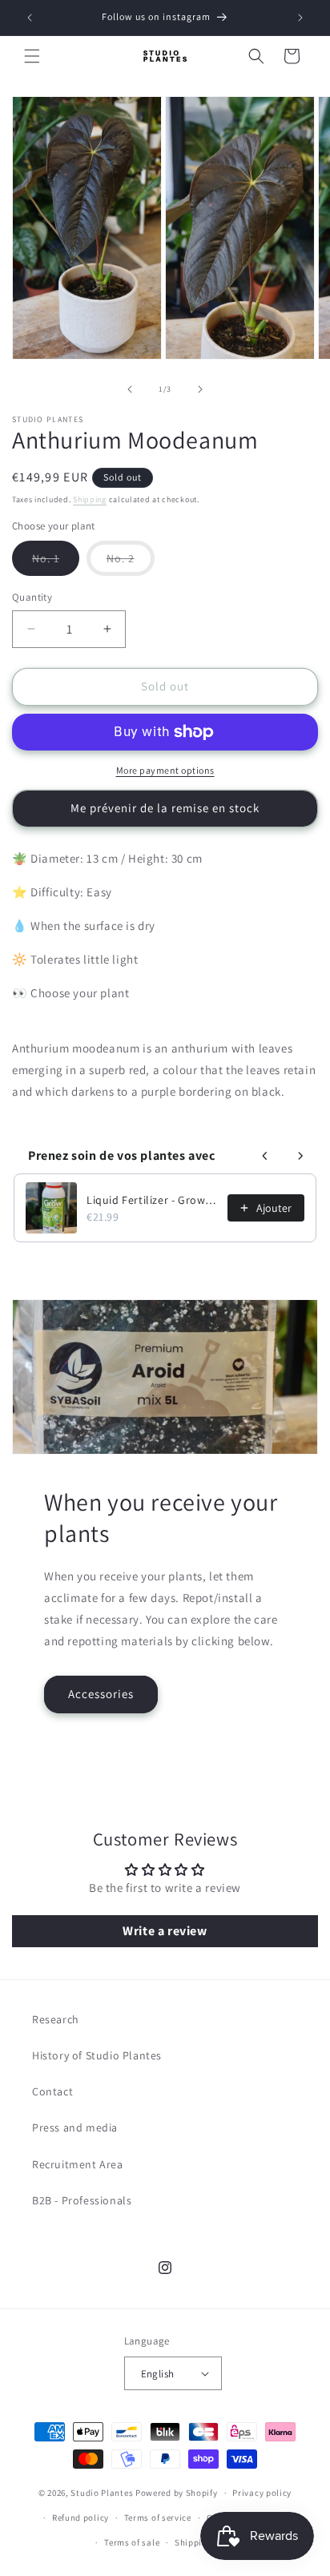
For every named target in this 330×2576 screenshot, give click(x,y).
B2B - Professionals (82, 2200)
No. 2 (131, 563)
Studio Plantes (102, 2493)
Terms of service (158, 2518)
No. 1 (56, 563)
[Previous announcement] (30, 18)
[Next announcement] (300, 18)
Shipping (90, 499)
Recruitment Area (78, 2164)
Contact (52, 2091)
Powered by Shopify (177, 2493)
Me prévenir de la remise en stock (165, 808)
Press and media (75, 2127)
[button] (32, 56)
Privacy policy (262, 2493)
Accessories (101, 1694)
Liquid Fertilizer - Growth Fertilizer (152, 1200)
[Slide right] (200, 389)
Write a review (165, 1931)
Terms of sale (132, 2542)
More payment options (165, 770)
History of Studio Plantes (97, 2055)
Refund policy (80, 2518)
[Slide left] (130, 389)
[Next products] (300, 1156)
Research (56, 2019)
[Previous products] (265, 1156)
